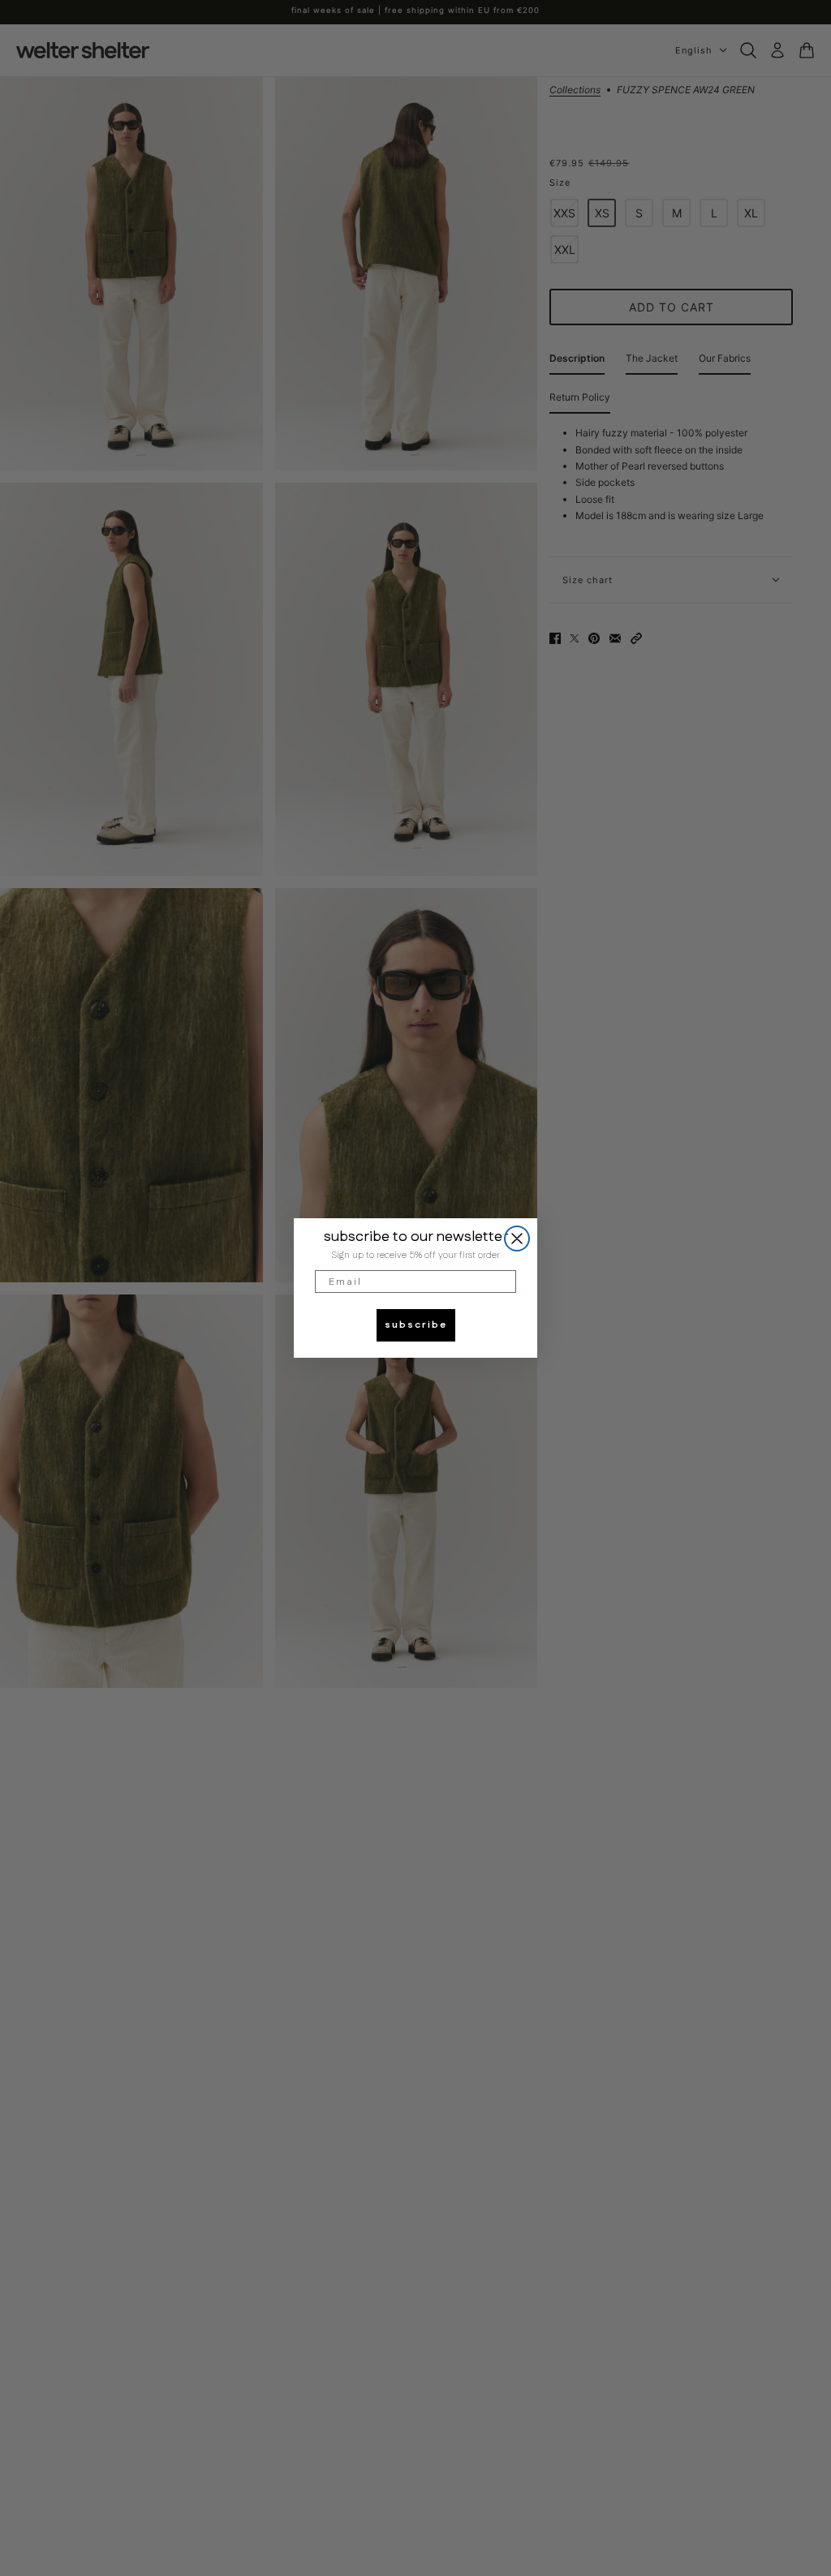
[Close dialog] (517, 1239)
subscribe (416, 1325)
